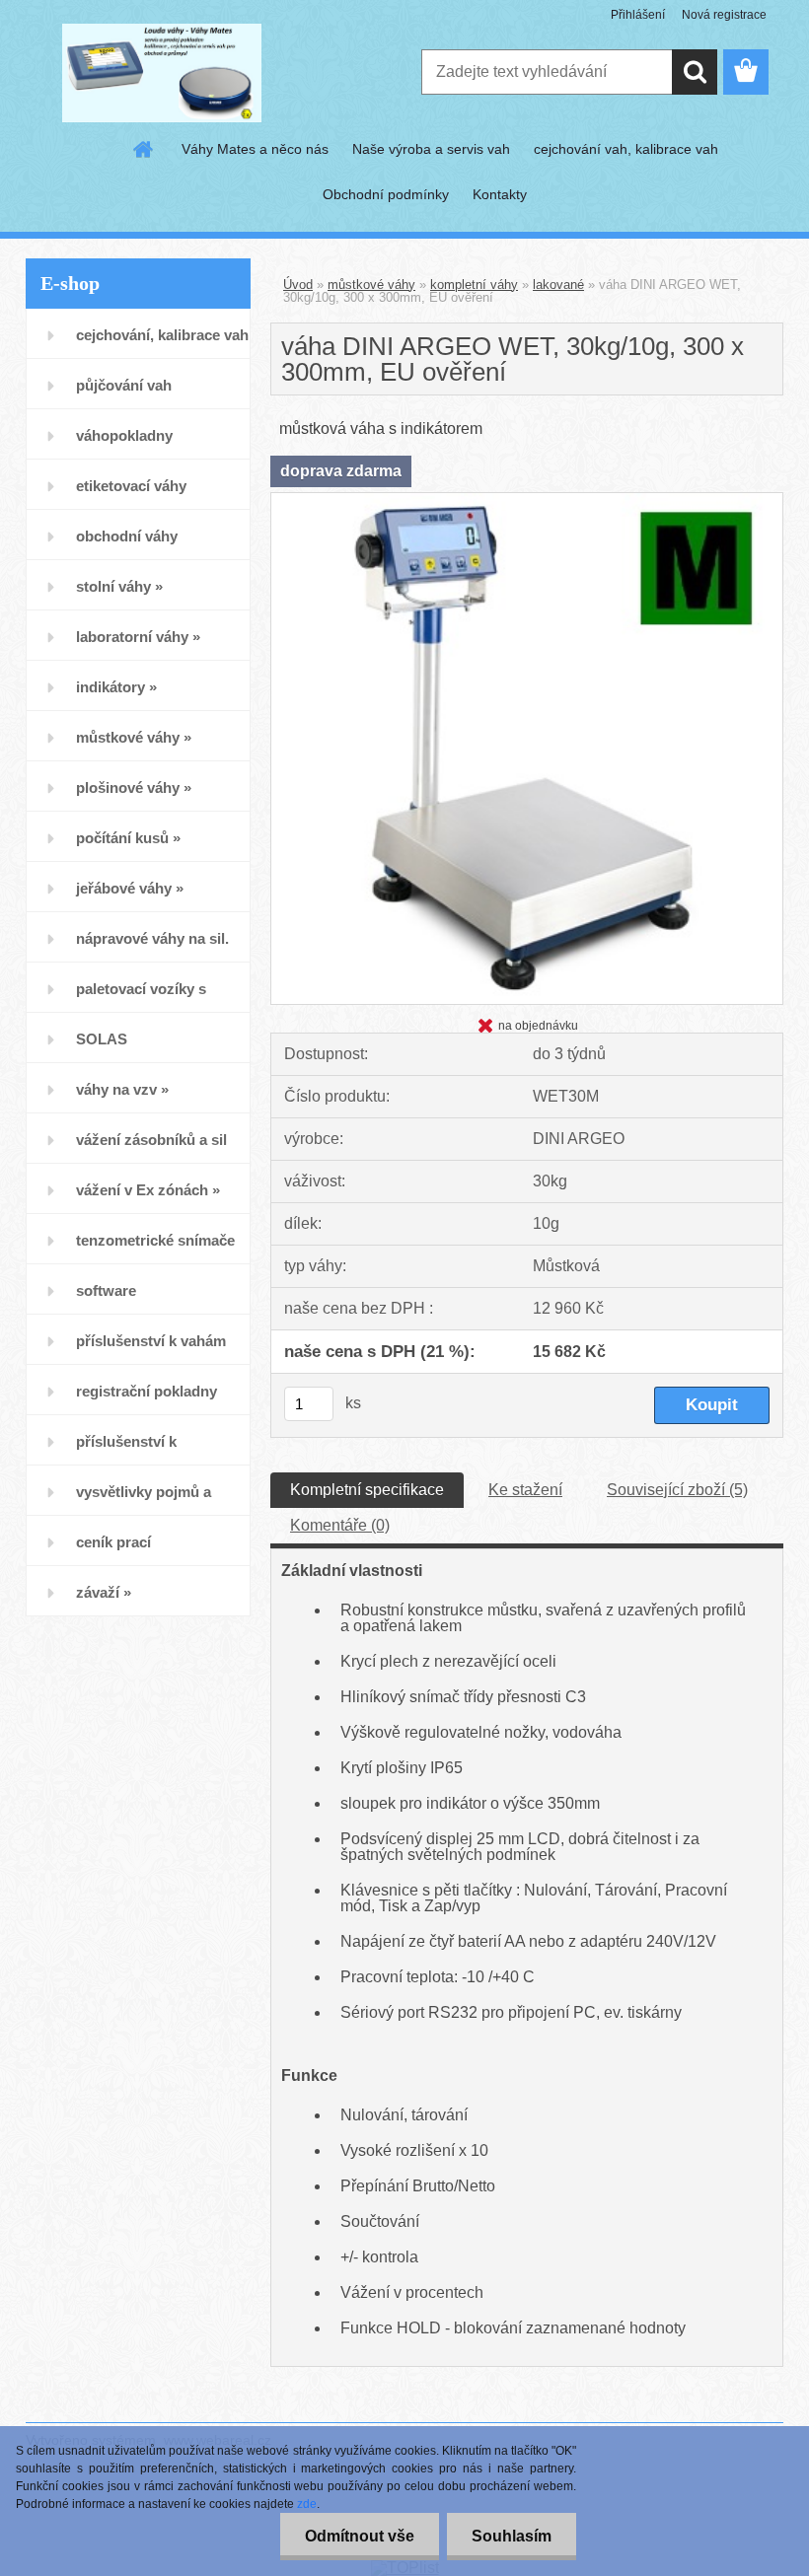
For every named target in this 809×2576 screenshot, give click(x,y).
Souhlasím (512, 2536)
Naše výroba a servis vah (431, 149)
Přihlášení (638, 15)
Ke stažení (525, 1490)
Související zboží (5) (677, 1490)
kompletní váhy (474, 285)
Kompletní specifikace (367, 1490)
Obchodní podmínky (386, 194)
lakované (558, 285)
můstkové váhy (371, 285)
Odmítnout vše (360, 2536)
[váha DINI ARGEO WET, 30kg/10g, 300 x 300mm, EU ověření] (527, 501)
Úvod (298, 285)
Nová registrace (724, 15)
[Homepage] (144, 149)
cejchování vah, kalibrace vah (626, 149)
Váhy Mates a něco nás (255, 149)
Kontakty (500, 194)
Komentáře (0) (340, 1525)
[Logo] (161, 73)
